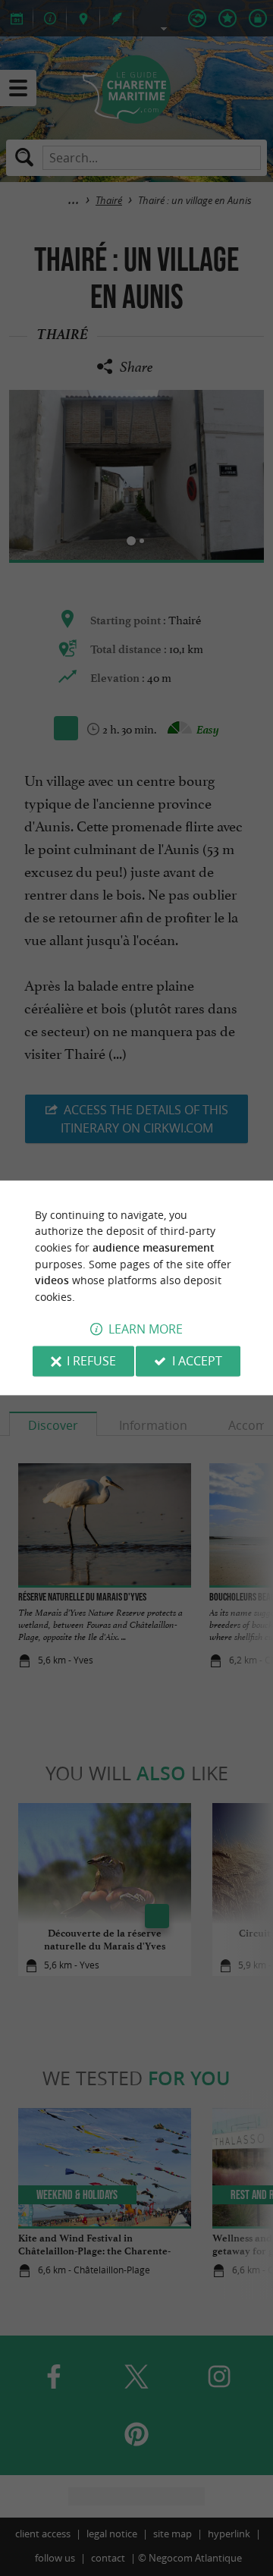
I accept (197, 1362)
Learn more (146, 1330)
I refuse (91, 1362)
